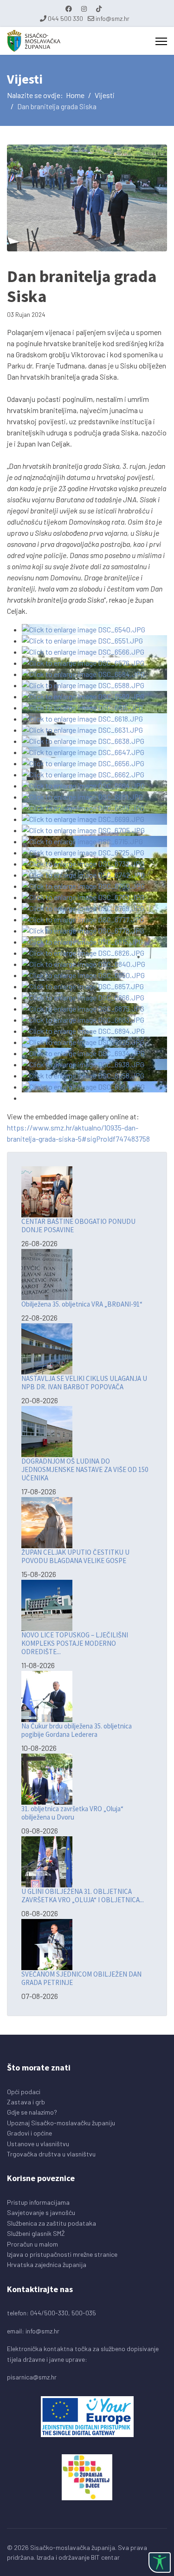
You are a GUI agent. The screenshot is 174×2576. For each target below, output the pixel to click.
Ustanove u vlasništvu (38, 2144)
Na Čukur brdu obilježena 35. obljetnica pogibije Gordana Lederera (77, 1730)
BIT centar (105, 2557)
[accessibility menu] (160, 2563)
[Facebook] (69, 9)
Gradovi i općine (29, 2133)
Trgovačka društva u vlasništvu (51, 2154)
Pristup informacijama (38, 2202)
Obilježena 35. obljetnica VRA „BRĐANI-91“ (82, 1304)
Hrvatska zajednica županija (47, 2264)
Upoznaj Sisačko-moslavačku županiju (61, 2123)
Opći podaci (24, 2092)
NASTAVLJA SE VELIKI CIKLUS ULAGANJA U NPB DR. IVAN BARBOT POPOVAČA (84, 1383)
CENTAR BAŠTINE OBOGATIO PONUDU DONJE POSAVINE (78, 1226)
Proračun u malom (32, 2244)
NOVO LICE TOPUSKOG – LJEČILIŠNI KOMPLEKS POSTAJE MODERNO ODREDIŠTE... (75, 1643)
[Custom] (99, 9)
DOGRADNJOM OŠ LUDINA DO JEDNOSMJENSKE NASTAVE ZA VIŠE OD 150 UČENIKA (85, 1469)
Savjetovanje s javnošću (41, 2212)
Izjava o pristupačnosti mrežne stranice (62, 2254)
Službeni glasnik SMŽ (36, 2233)
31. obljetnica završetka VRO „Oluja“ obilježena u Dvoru (72, 1813)
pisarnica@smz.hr (32, 2377)
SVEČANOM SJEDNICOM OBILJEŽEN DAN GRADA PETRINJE (81, 1978)
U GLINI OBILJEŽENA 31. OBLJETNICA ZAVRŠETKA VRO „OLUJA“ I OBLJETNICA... (83, 1896)
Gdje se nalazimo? (32, 2112)
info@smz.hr (113, 18)
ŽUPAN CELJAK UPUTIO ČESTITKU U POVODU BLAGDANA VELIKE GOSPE (75, 1556)
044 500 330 (65, 18)
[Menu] (161, 41)
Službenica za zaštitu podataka (52, 2223)
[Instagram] (84, 9)
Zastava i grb (26, 2102)
